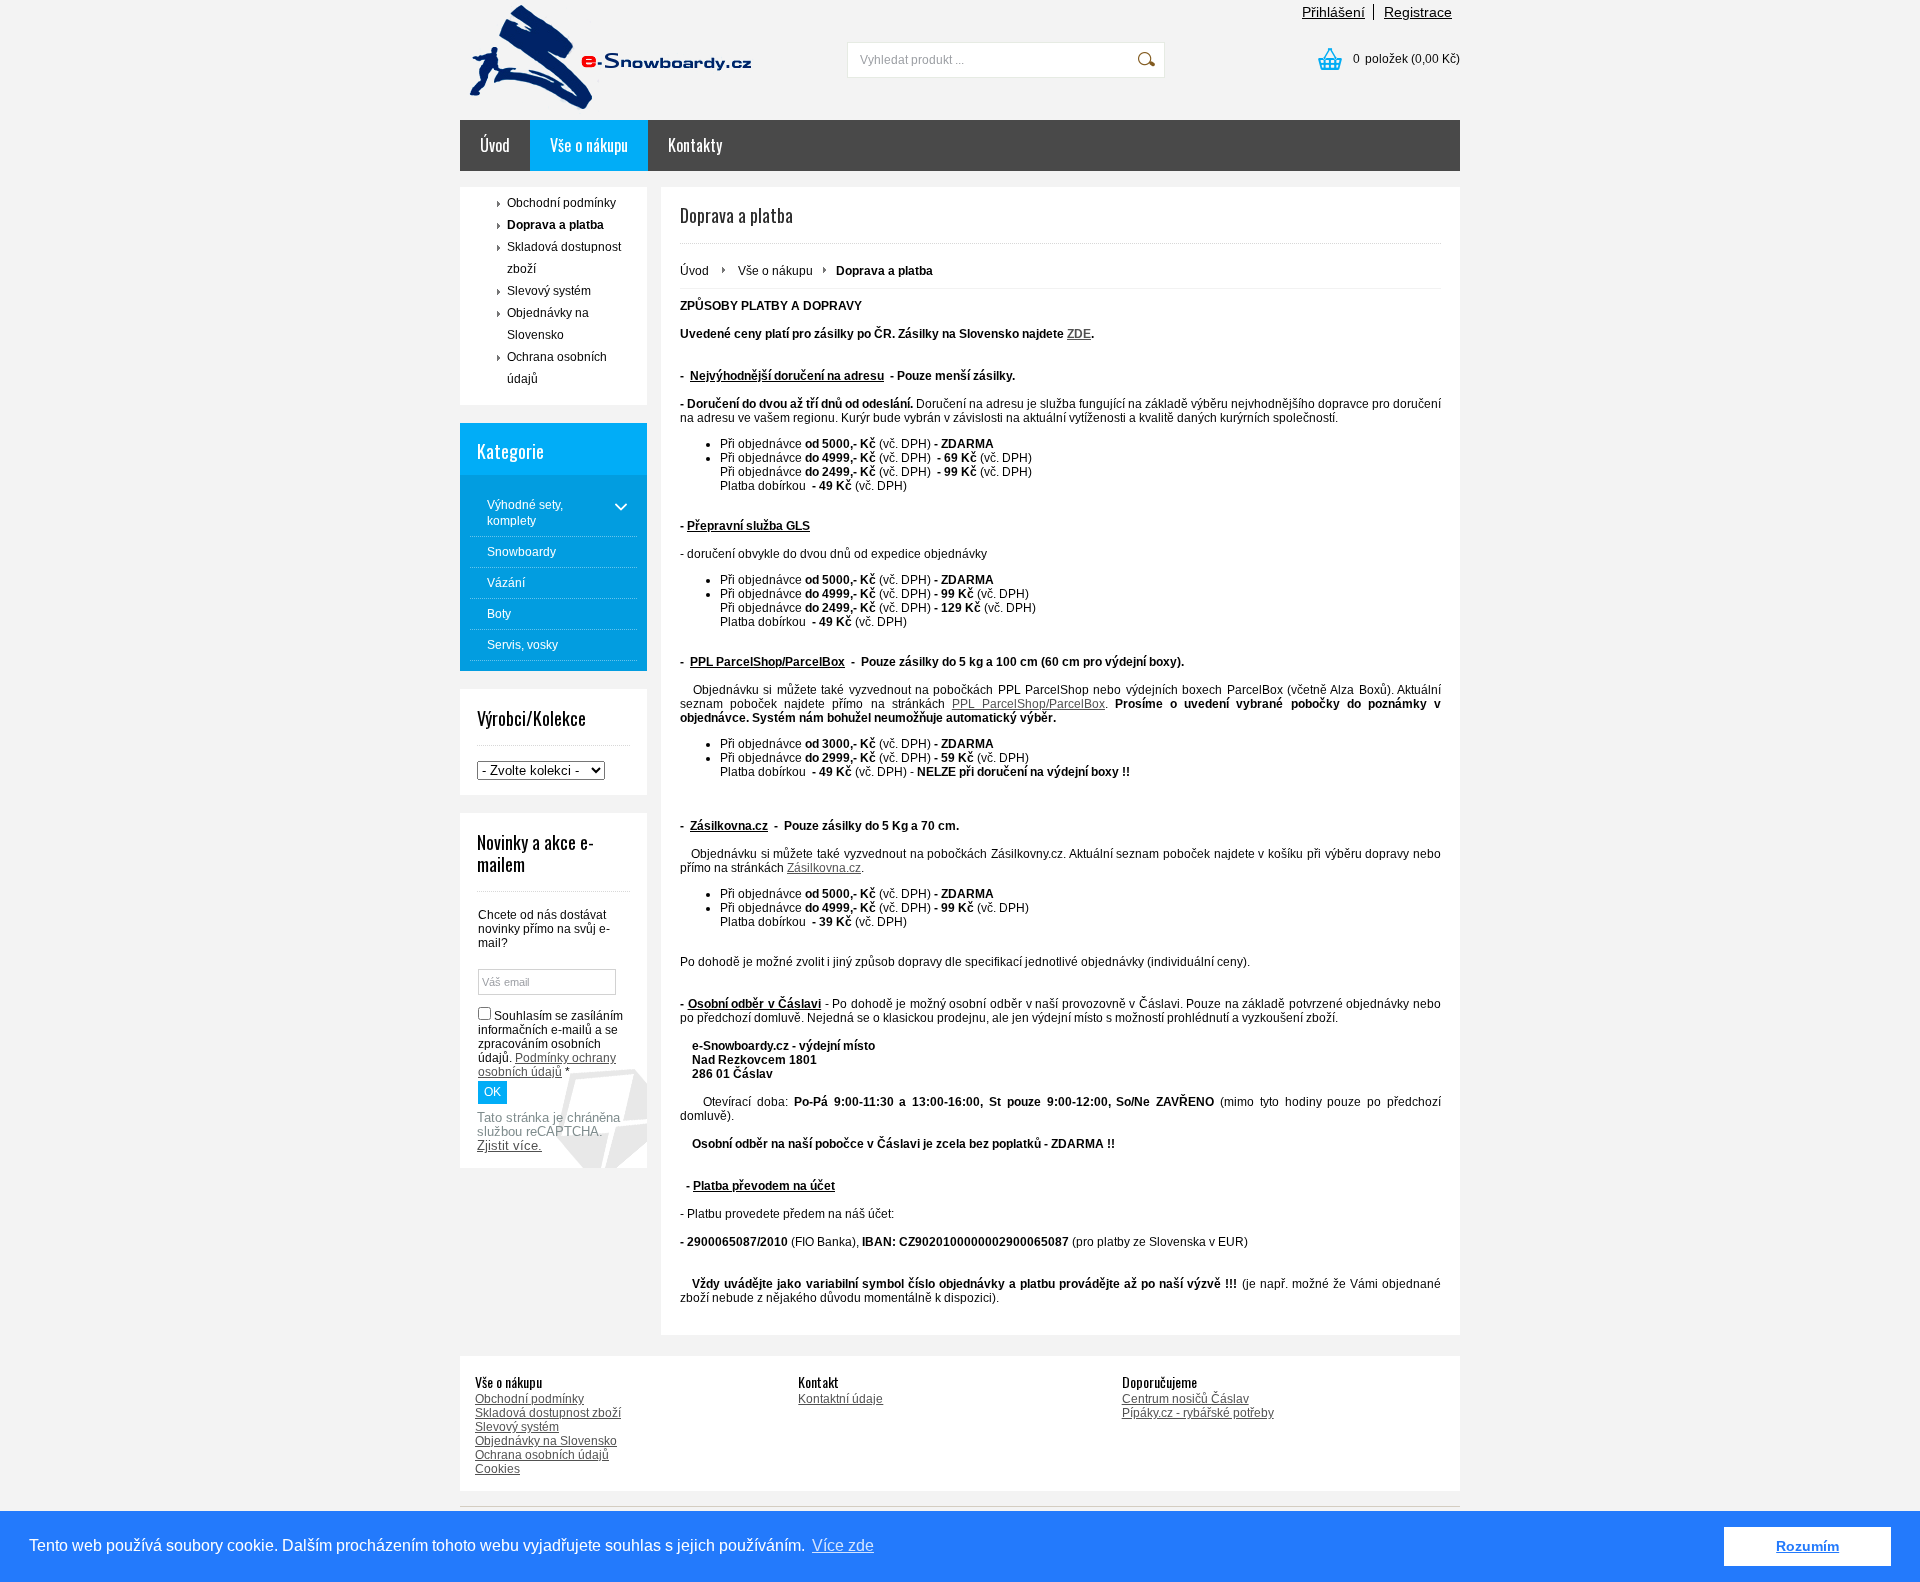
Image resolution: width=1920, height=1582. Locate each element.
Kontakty (695, 145)
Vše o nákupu (589, 145)
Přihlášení (1333, 12)
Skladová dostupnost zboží (564, 258)
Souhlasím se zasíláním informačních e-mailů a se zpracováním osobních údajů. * (550, 1044)
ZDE (1079, 334)
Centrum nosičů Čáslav (1185, 1399)
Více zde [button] (843, 1545)
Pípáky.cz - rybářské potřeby (1198, 1413)
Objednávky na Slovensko (548, 324)
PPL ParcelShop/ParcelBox (1028, 704)
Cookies (497, 1469)
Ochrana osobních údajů (557, 368)
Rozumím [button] (1807, 1546)
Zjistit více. (509, 1146)
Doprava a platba (555, 225)
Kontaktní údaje (840, 1399)
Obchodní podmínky (561, 203)
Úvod (495, 145)
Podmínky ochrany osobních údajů (547, 1065)
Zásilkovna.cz (824, 868)
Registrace (1418, 12)
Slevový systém (549, 291)
